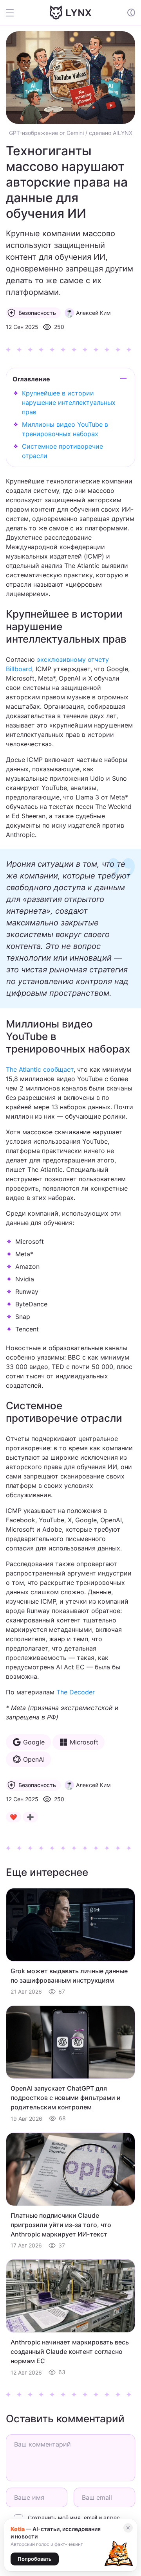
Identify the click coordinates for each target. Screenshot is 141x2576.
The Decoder (76, 1692)
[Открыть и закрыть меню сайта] (15, 13)
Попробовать (35, 2559)
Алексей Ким (93, 313)
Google (34, 1742)
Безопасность (37, 313)
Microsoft (84, 1742)
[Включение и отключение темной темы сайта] (131, 13)
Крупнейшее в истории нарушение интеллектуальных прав (69, 402)
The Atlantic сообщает (40, 1069)
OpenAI (34, 1759)
